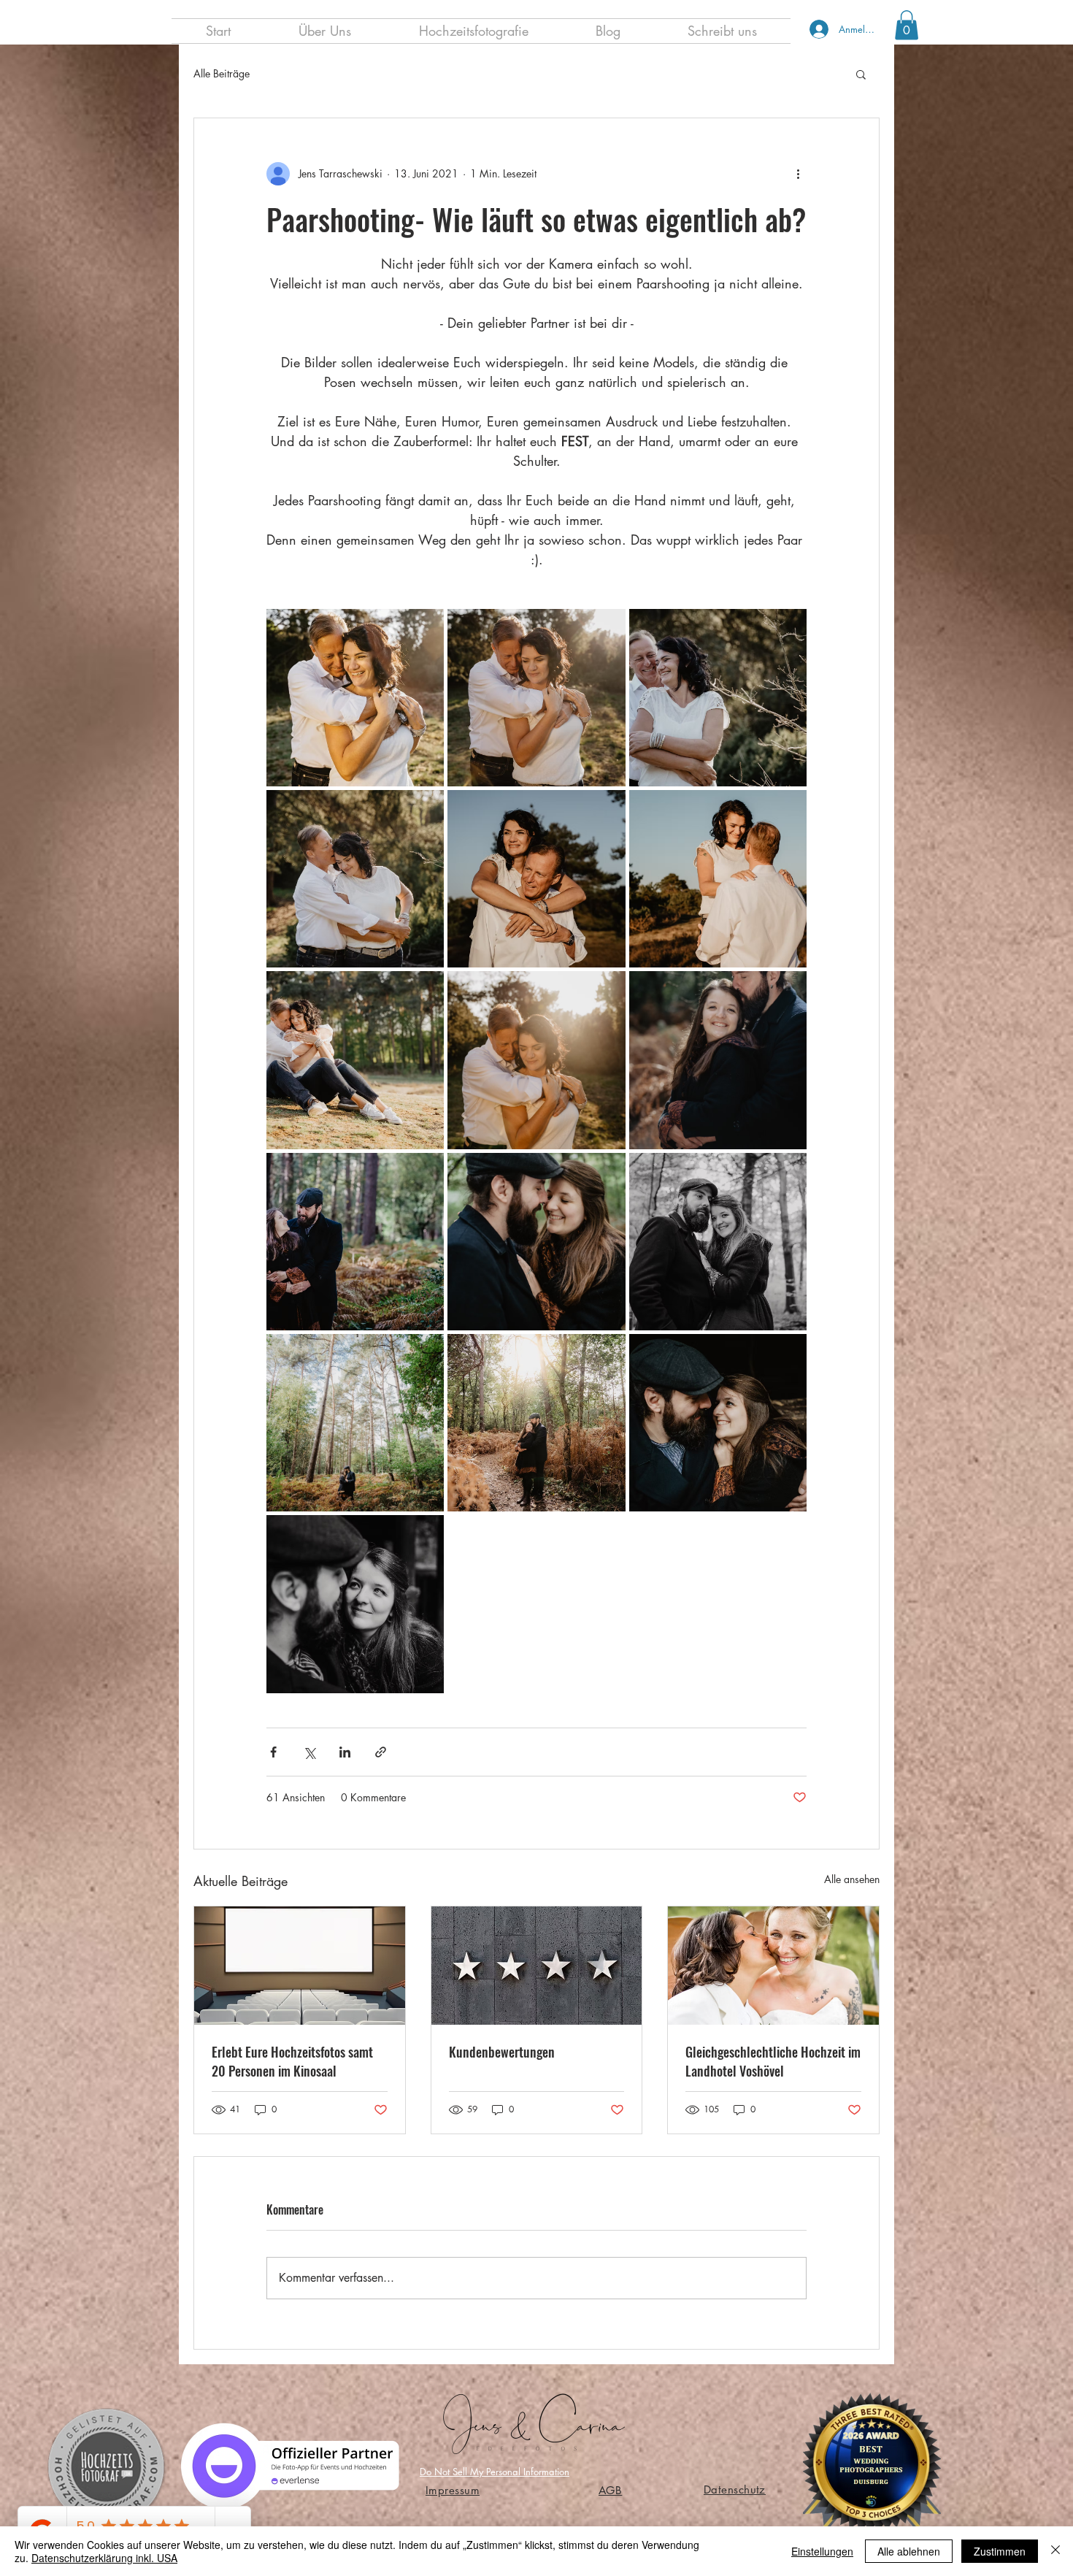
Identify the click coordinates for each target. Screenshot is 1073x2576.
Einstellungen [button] (822, 2551)
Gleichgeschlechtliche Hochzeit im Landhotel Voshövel (773, 2061)
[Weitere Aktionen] (798, 174)
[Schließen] (1055, 2551)
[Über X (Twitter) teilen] (309, 1752)
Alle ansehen (852, 1879)
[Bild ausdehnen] (355, 698)
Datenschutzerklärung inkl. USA (104, 2558)
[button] (907, 25)
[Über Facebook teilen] (273, 1752)
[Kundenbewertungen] (537, 1966)
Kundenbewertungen (502, 2052)
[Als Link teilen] (381, 1752)
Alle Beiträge (222, 73)
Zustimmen (1000, 2551)
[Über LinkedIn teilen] (345, 1752)
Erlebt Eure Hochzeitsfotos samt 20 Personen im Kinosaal (292, 2061)
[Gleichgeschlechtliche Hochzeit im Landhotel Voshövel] (773, 1966)
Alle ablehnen (909, 2551)
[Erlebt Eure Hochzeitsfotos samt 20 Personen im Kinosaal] (300, 1966)
